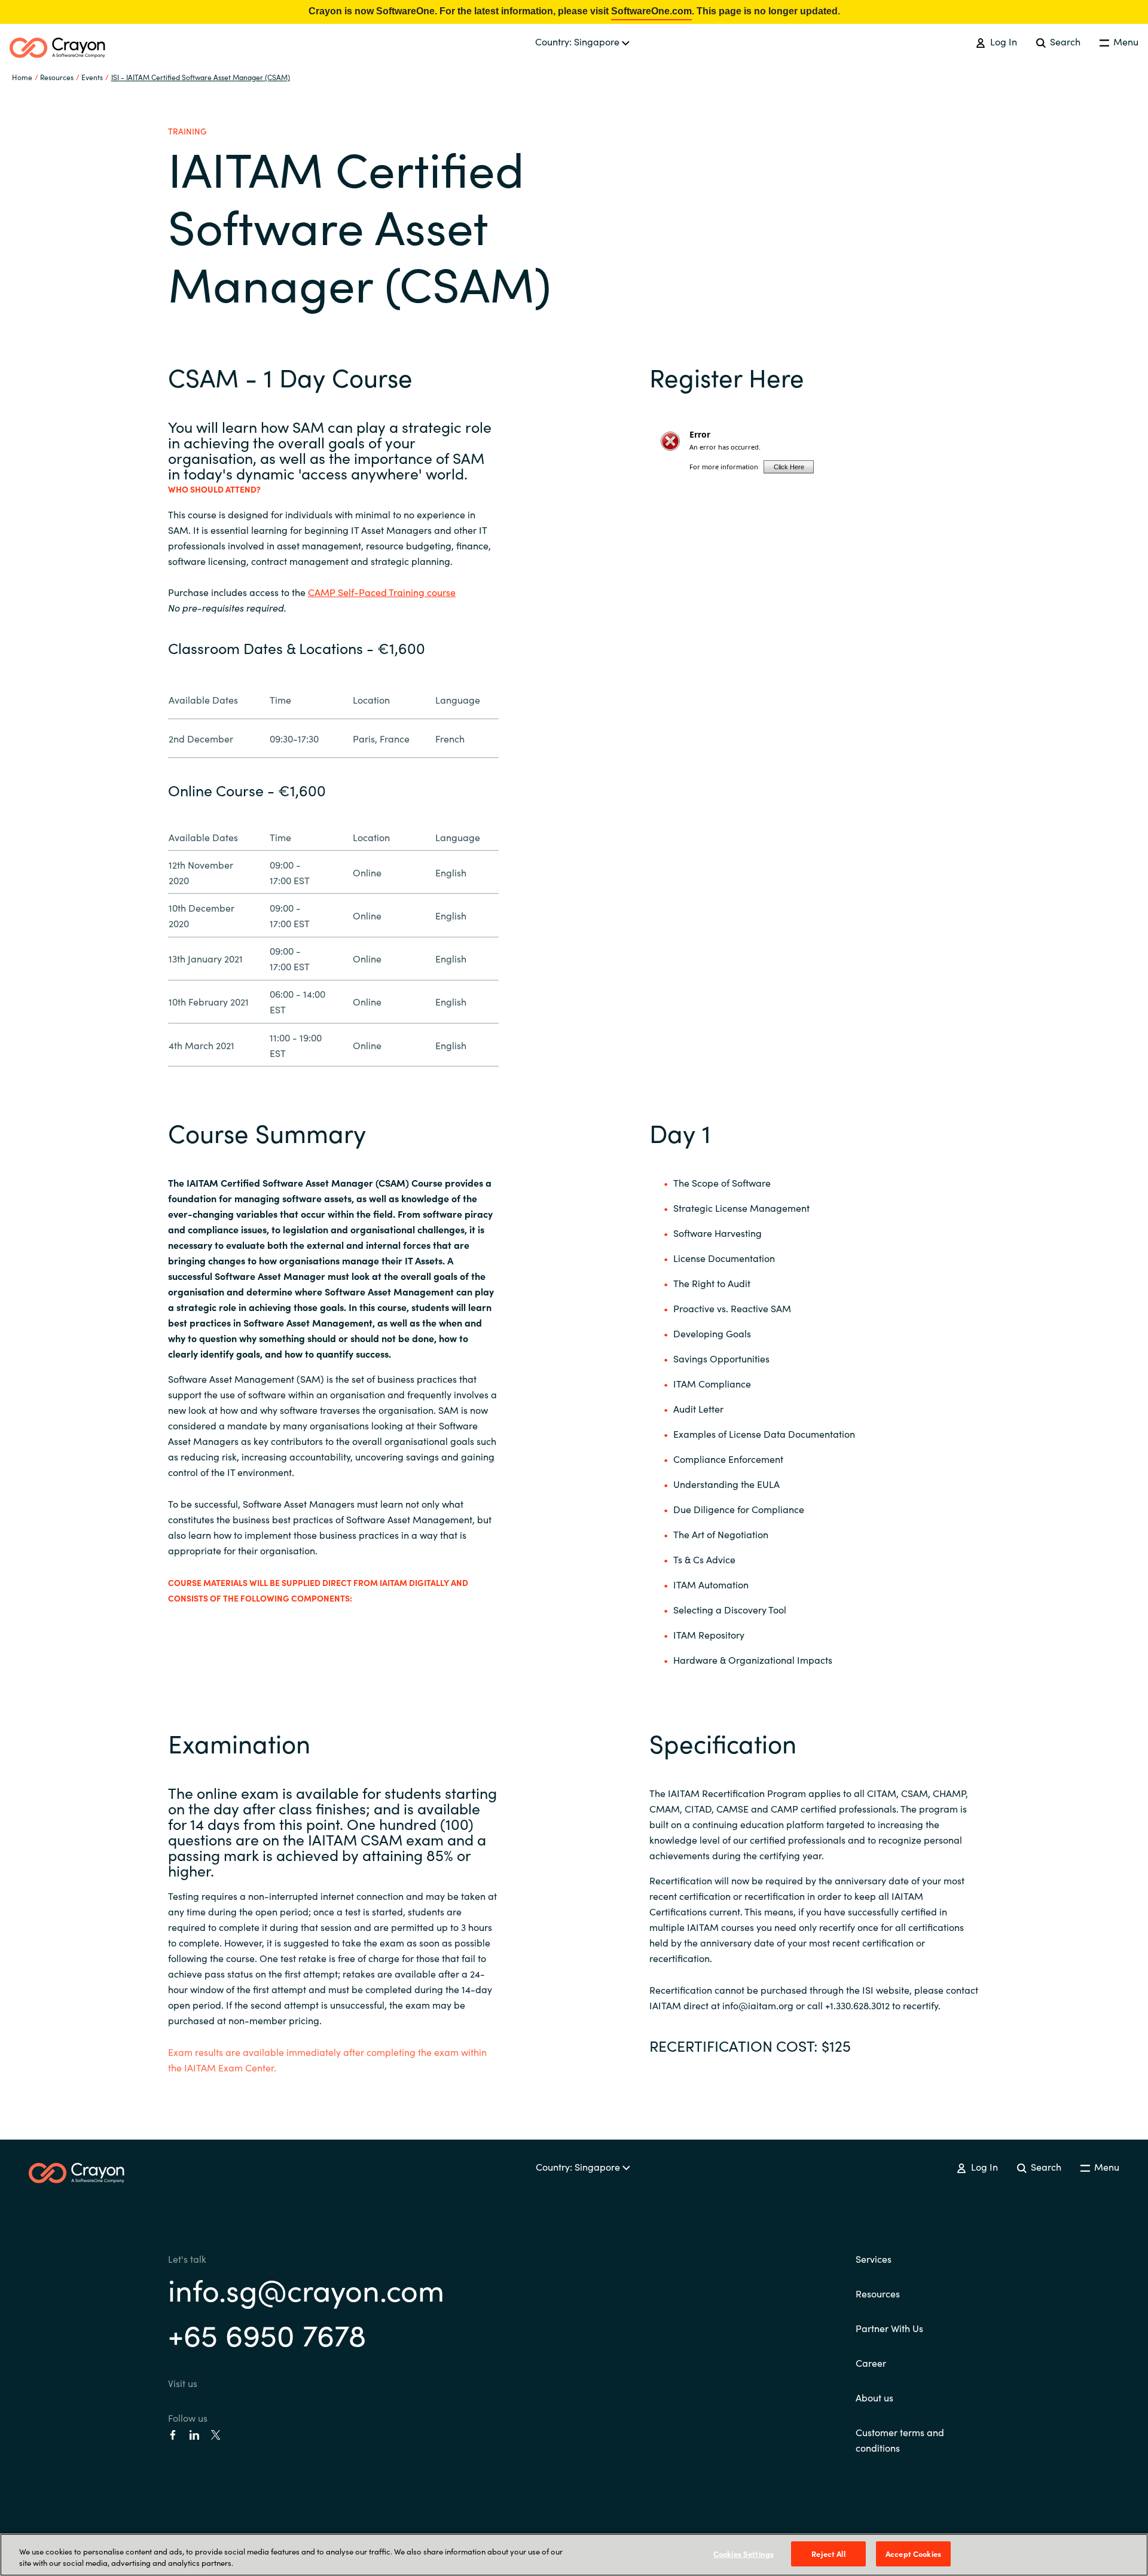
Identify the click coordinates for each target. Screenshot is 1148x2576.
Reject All (828, 2554)
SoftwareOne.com (651, 11)
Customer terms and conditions (900, 2440)
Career (871, 2363)
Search (1064, 41)
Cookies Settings (744, 2554)
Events (92, 77)
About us (874, 2397)
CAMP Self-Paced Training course (382, 592)
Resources (878, 2293)
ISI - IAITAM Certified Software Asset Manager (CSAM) (201, 77)
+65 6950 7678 (267, 2334)
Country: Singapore (578, 41)
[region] (574, 2555)
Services (874, 2259)
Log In (1002, 41)
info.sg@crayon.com (306, 2289)
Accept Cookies (913, 2554)
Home (22, 77)
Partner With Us (889, 2328)
